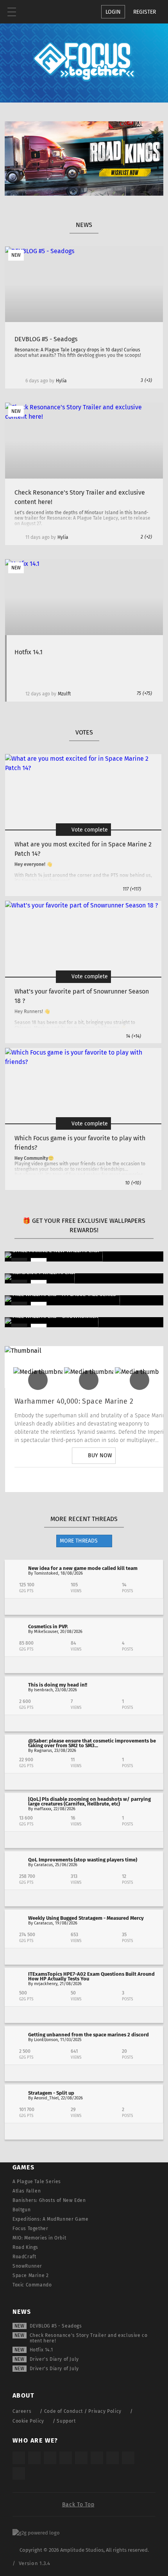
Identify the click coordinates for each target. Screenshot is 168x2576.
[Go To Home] (35, 12)
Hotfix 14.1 (41, 2350)
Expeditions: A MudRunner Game (50, 2219)
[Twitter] (72, 1480)
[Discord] (138, 1480)
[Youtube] (94, 1480)
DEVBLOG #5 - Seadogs (56, 2326)
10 (133, 1183)
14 (133, 1036)
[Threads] (113, 2458)
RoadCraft (24, 2257)
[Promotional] (84, 194)
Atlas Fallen (27, 2191)
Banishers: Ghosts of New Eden (49, 2200)
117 (132, 889)
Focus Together (30, 2229)
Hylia (61, 381)
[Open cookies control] (66, 12)
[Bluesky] (128, 2458)
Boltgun (21, 2210)
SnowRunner (27, 2266)
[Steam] (81, 2458)
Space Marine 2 (30, 2275)
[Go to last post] (84, 1607)
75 (144, 693)
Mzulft (64, 694)
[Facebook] (116, 1480)
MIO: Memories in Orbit (39, 2238)
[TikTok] (50, 2458)
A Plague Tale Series (37, 2182)
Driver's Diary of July (54, 2359)
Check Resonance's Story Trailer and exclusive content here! (89, 2338)
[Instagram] (50, 1480)
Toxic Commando (32, 2285)
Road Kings (25, 2247)
